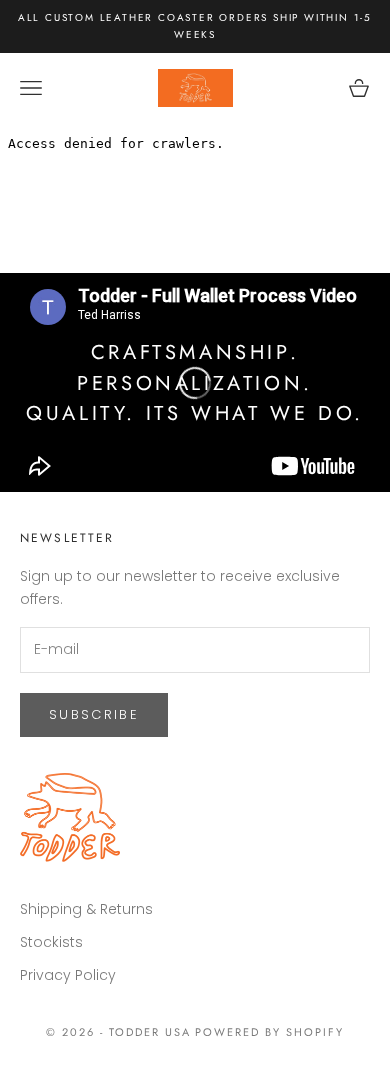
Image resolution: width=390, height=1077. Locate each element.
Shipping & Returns (86, 909)
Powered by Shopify (269, 1032)
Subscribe (94, 714)
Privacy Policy (68, 975)
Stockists (51, 942)
